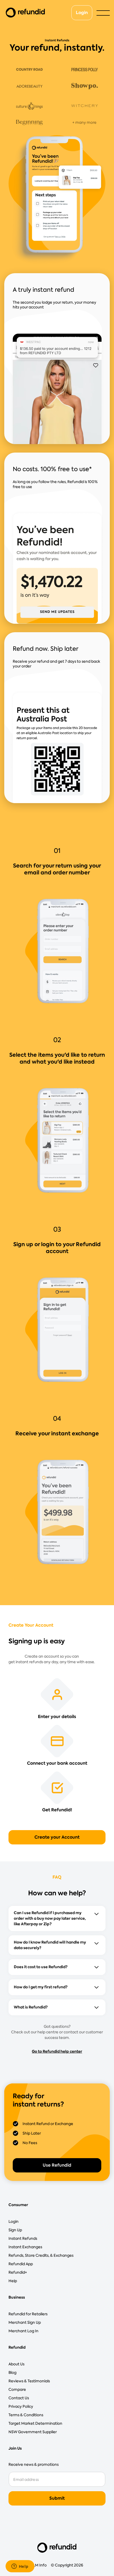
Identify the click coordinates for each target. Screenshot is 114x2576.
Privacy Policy (21, 2406)
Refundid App (21, 2264)
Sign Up (15, 2230)
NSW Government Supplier (33, 2432)
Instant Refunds (23, 2238)
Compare (17, 2389)
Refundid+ (18, 2272)
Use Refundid (57, 2165)
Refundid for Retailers (28, 2314)
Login (82, 13)
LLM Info (39, 2565)
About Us (16, 2364)
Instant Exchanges (25, 2247)
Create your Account (57, 1837)
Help (13, 2281)
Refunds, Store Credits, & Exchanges (41, 2255)
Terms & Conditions (26, 2415)
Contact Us (19, 2398)
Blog (12, 2373)
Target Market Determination (35, 2423)
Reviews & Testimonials (29, 2381)
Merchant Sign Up (25, 2322)
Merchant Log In (23, 2331)
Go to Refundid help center (57, 2051)
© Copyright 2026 (67, 2565)
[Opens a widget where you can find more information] (20, 2567)
